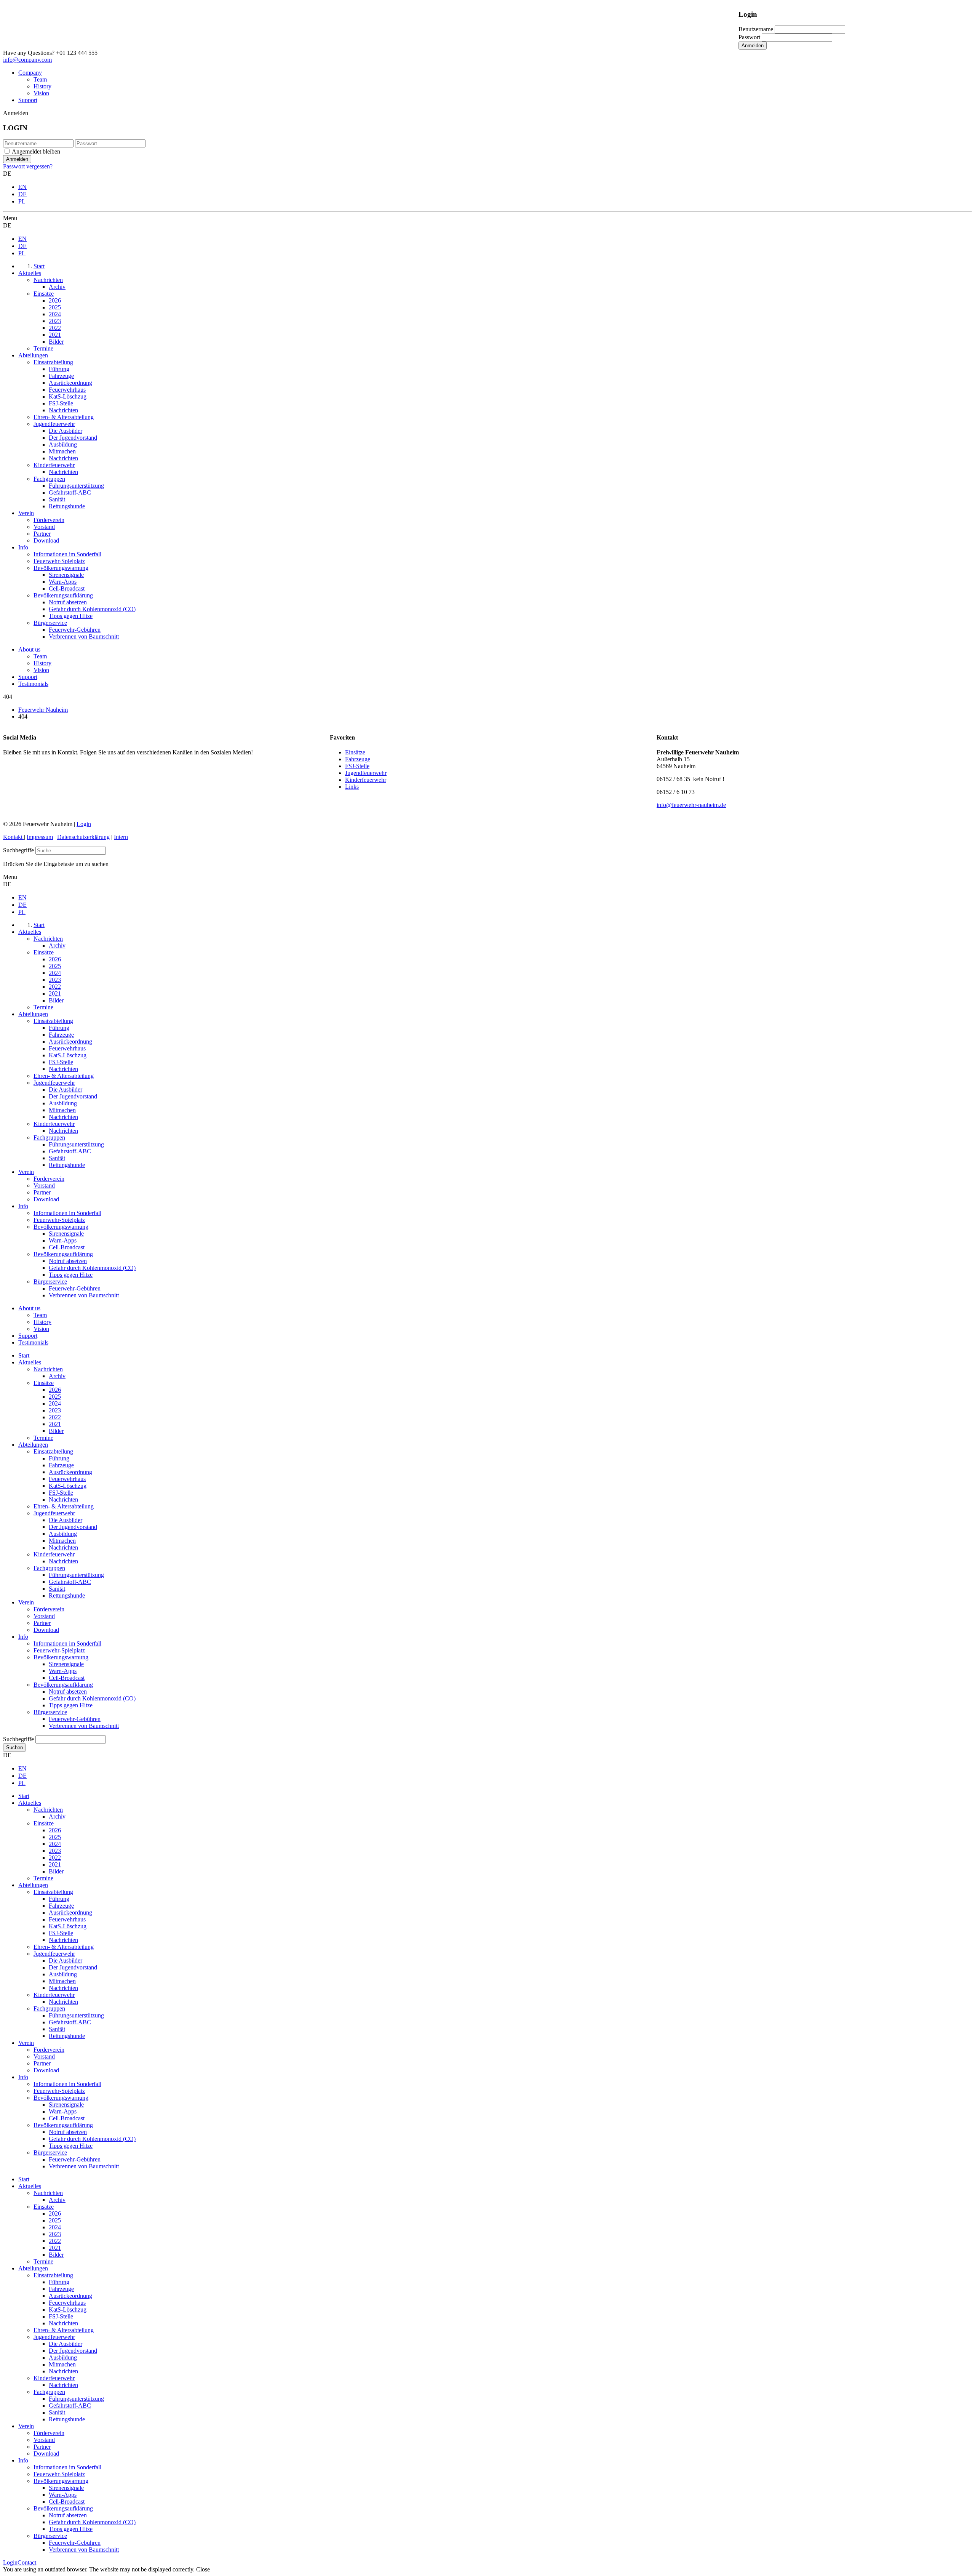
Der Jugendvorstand (73, 1527)
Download (46, 1630)
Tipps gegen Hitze (71, 1705)
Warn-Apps (63, 1671)
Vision (41, 93)
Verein (26, 1602)
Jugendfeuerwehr (366, 773)
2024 (55, 1403)
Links (352, 787)
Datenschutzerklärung (83, 837)
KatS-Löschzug (68, 1486)
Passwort (749, 37)
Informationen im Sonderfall (67, 1643)
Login (84, 824)
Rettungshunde (67, 1595)
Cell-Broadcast (67, 1678)
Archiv (57, 1376)
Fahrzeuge (358, 759)
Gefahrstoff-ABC (70, 1582)
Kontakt (14, 837)
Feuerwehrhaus (67, 1479)
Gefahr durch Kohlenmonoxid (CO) (92, 1698)
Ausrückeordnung (70, 1472)
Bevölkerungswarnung (61, 1657)
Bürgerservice (50, 1712)
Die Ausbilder (66, 1520)
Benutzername (756, 29)
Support (28, 100)
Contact (27, 2562)
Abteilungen (33, 1445)
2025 (55, 1397)
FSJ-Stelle (357, 766)
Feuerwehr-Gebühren (75, 1719)
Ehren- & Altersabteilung (64, 1506)
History (42, 86)
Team (40, 79)
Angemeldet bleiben (36, 151)
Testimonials (33, 684)
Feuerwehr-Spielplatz (59, 1650)
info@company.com (27, 60)
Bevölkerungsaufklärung (63, 1685)
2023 (55, 1410)
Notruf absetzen (68, 1691)
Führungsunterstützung (76, 1575)
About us (29, 649)
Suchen (14, 1747)
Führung (59, 1458)
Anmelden (753, 46)
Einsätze (355, 752)
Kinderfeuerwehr (366, 780)
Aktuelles (30, 1362)
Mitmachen (62, 1541)
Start (24, 1355)
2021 (55, 1424)
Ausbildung (63, 1534)
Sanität (57, 1589)
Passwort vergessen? (28, 166)
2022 (55, 1417)
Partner (42, 1623)
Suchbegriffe (18, 850)
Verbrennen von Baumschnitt (84, 1726)
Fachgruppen (49, 1568)
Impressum (40, 837)
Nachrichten (48, 1369)
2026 (55, 1390)
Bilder (56, 1431)
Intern (121, 837)
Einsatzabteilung (53, 1451)
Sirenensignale (66, 1664)
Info (23, 1637)
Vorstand (44, 1616)
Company (30, 73)
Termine (43, 1438)
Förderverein (49, 1609)
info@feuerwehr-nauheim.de (691, 805)
